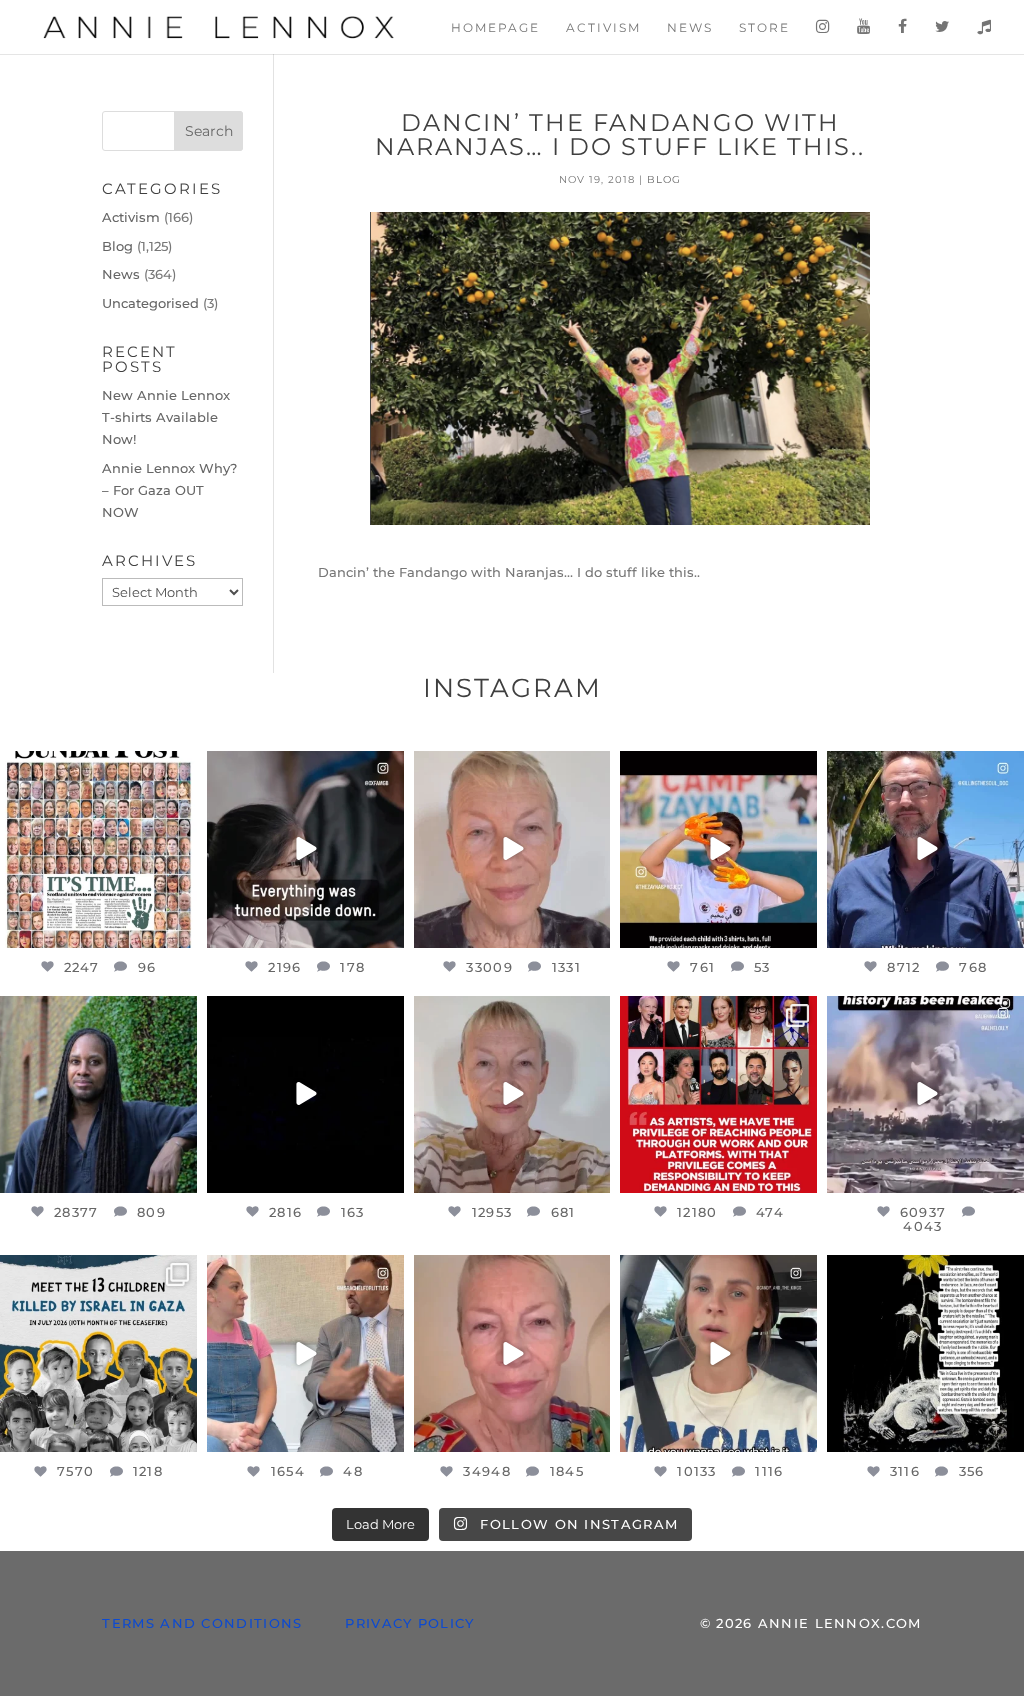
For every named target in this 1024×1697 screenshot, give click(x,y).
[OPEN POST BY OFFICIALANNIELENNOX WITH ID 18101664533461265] (98, 1094)
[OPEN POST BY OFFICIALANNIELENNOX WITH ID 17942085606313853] (98, 849)
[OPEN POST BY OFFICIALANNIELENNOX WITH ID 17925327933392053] (305, 1353)
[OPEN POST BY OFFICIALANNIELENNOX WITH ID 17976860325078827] (98, 1353)
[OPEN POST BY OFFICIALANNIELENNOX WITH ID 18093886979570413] (512, 1353)
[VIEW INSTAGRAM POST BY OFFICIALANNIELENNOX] (179, 928)
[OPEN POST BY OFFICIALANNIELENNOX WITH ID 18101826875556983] (925, 1353)
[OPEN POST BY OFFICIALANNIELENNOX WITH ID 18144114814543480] (718, 1353)
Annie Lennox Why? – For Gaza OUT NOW (169, 490)
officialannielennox (96, 769)
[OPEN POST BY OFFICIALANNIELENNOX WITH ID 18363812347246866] (925, 849)
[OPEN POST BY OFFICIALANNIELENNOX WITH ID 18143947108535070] (718, 1094)
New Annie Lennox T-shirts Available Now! (166, 417)
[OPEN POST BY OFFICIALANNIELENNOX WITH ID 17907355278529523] (512, 849)
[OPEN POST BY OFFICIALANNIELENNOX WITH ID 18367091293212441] (512, 1094)
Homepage (495, 28)
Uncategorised (150, 303)
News (690, 28)
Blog (664, 179)
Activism (603, 28)
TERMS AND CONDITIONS (202, 1623)
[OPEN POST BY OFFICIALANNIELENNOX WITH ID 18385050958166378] (925, 1094)
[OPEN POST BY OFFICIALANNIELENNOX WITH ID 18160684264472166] (718, 849)
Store (764, 28)
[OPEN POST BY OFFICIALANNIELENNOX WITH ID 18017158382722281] (305, 849)
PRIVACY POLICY (409, 1623)
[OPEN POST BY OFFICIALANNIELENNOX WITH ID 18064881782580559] (305, 1094)
